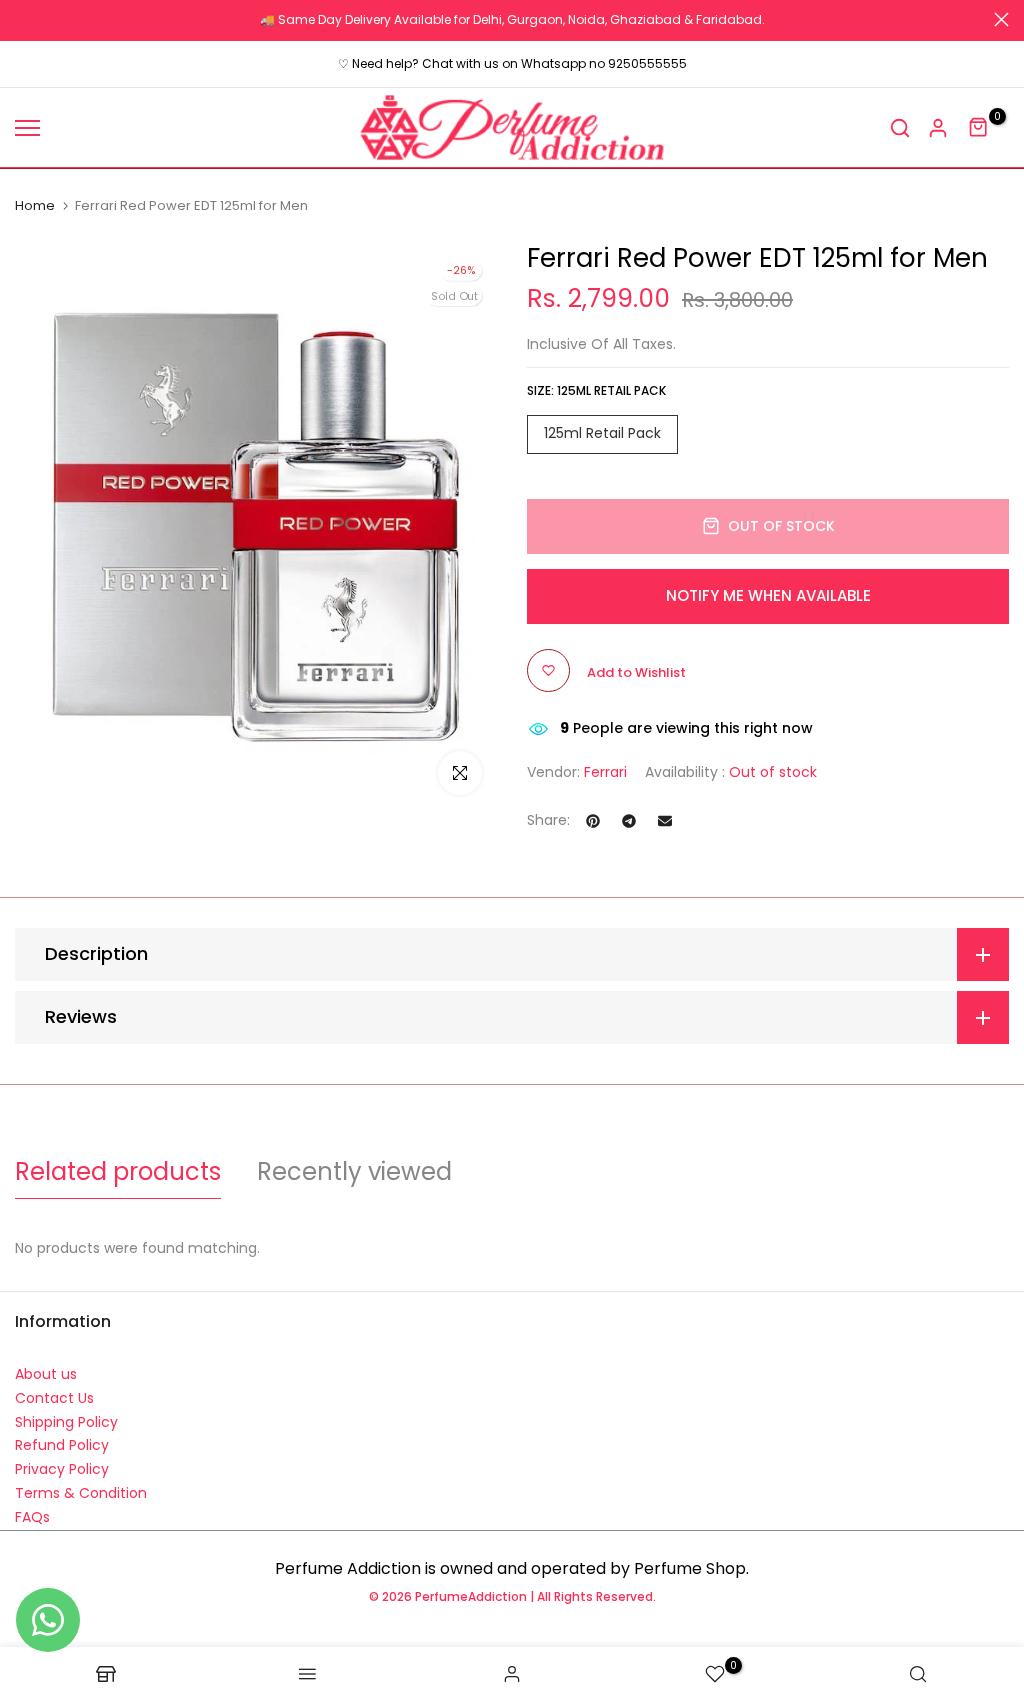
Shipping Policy (66, 1422)
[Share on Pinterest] (593, 821)
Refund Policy (62, 1445)
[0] (979, 128)
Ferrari (605, 772)
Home (35, 206)
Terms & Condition (81, 1493)
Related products (118, 1171)
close (22, 19)
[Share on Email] (665, 821)
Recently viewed (354, 1171)
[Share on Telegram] (629, 821)
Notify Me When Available (768, 595)
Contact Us (54, 1398)
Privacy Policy (62, 1469)
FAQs (32, 1517)
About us (46, 1374)
